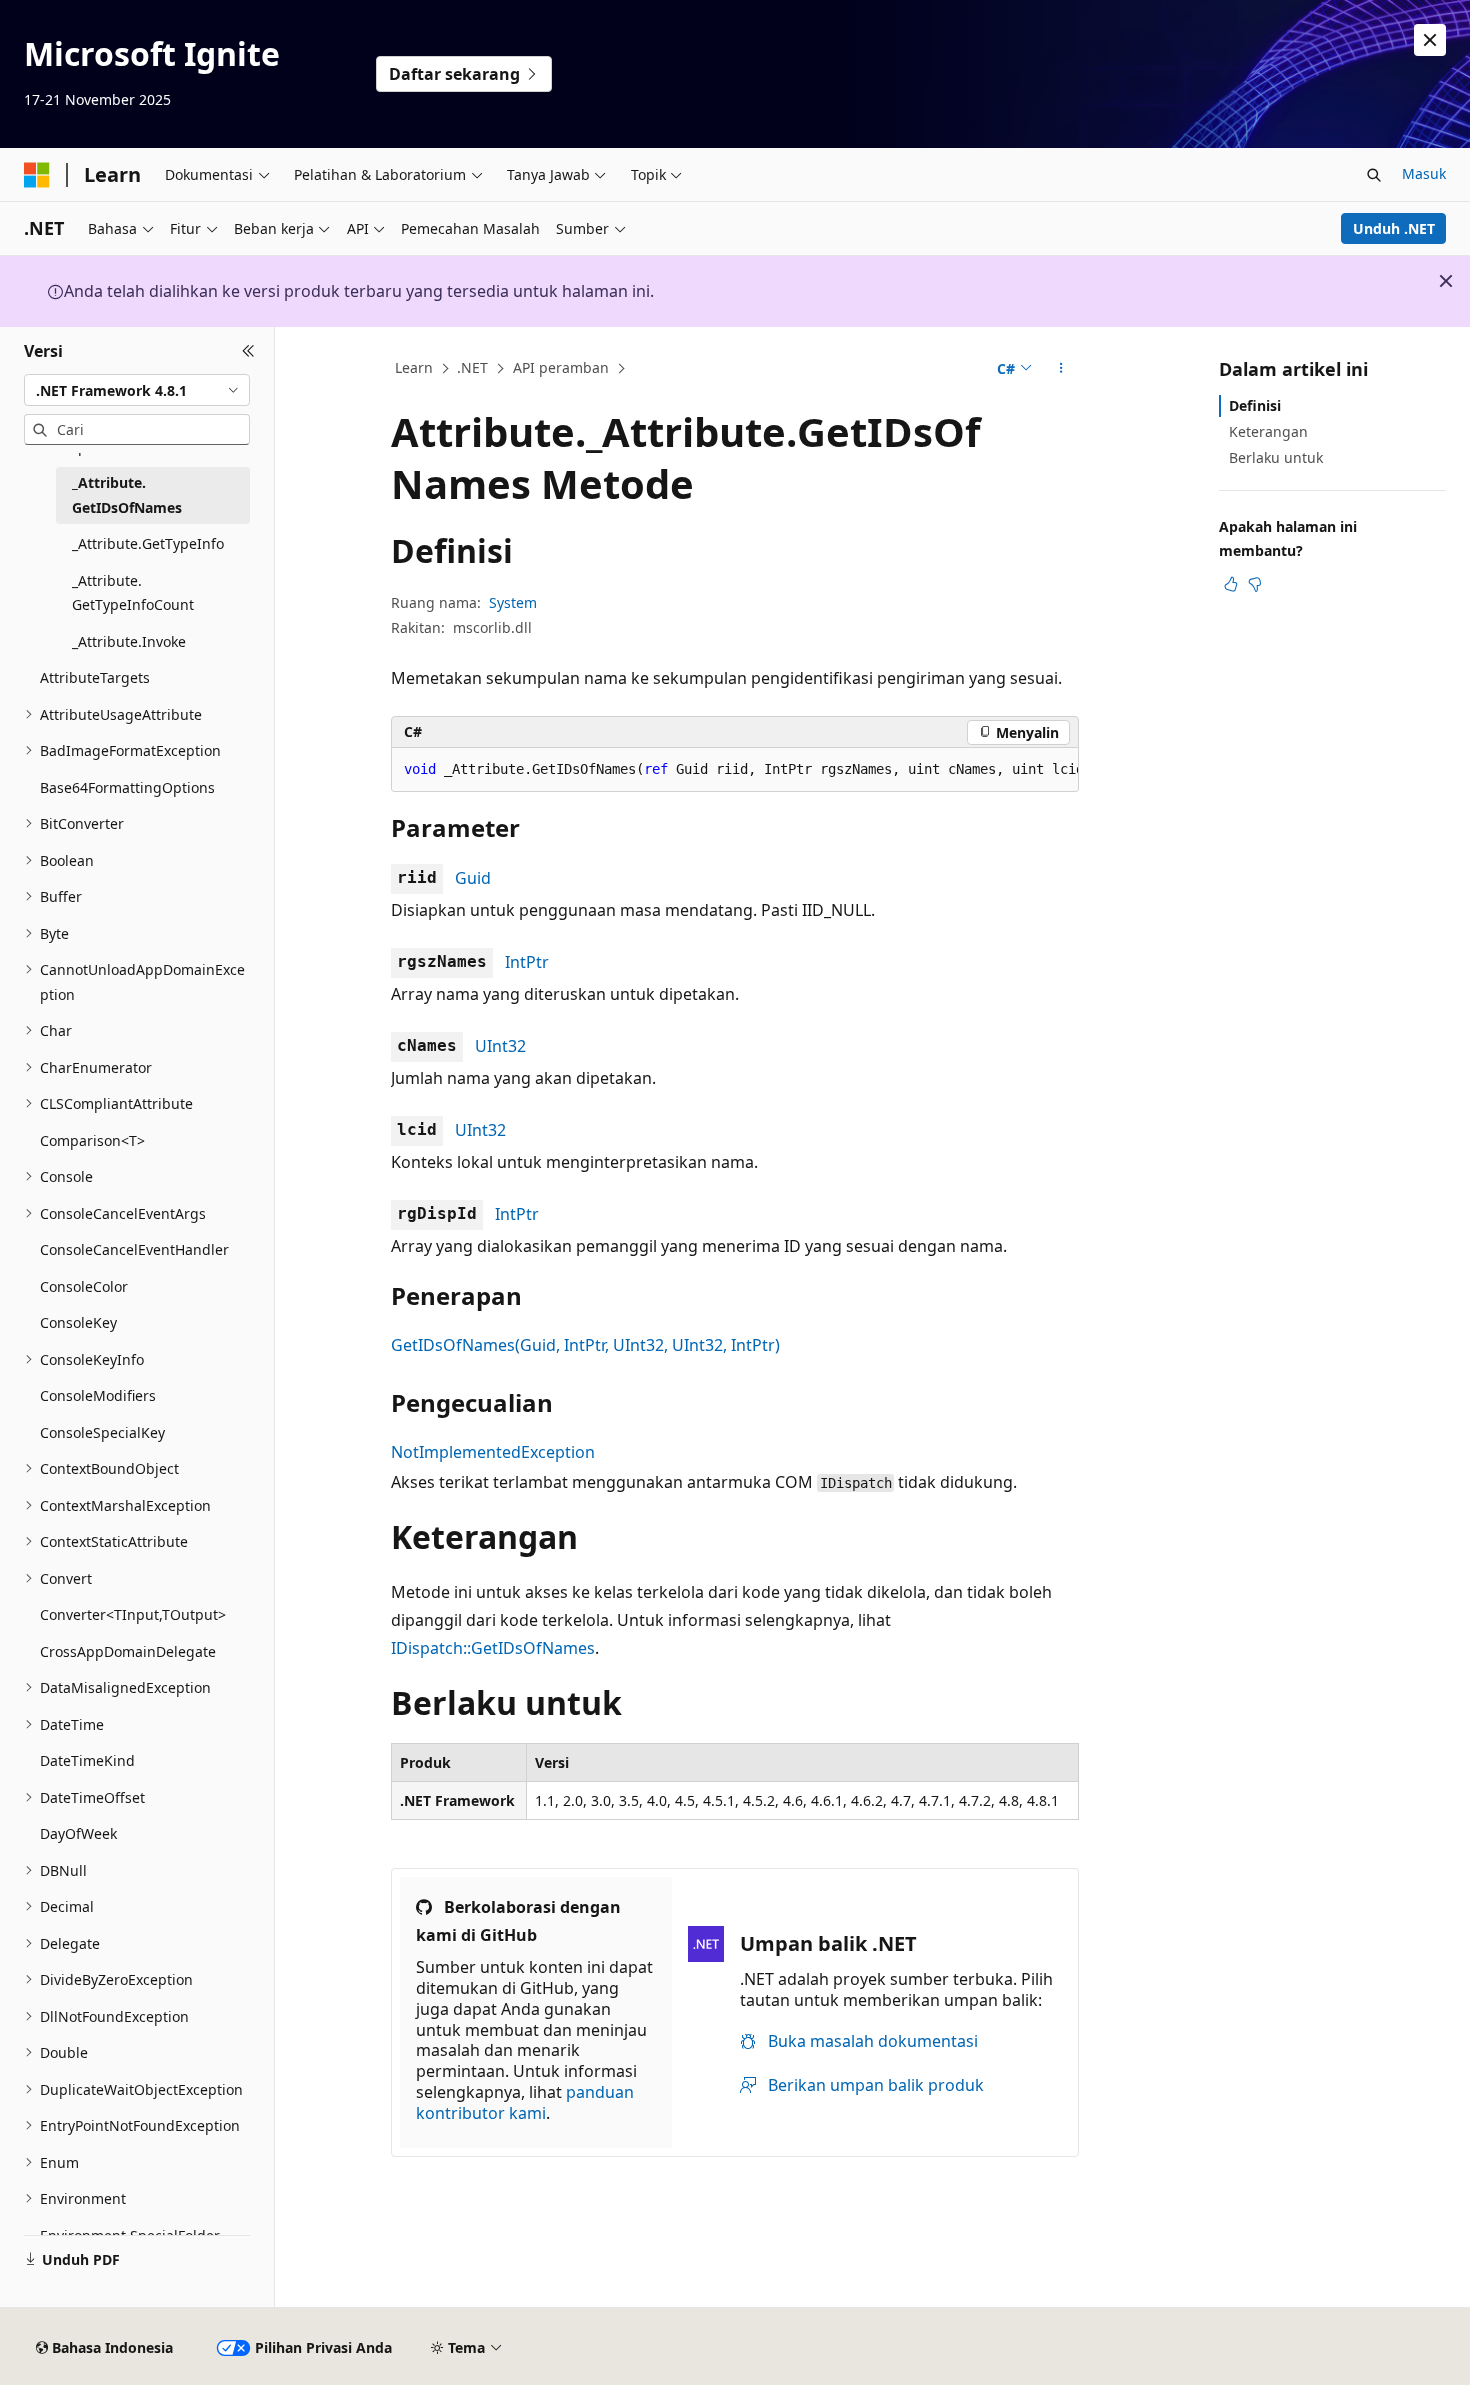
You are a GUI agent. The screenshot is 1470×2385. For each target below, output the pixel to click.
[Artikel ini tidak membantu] (1255, 584)
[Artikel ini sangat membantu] (1231, 584)
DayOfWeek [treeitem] (78, 1833)
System (513, 602)
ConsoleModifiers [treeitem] (98, 1395)
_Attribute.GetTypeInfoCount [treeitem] (133, 593)
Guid (473, 878)
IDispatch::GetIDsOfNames (493, 1648)
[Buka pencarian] (1374, 175)
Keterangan (1268, 431)
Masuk (1424, 173)
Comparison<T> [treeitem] (92, 1140)
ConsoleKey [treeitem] (78, 1322)
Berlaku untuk (1276, 457)
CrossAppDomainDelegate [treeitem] (128, 1651)
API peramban (561, 367)
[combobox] (137, 390)
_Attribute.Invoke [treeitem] (129, 641)
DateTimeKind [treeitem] (87, 1760)
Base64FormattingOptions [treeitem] (127, 787)
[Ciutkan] (248, 351)
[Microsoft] (37, 175)
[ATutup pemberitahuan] (1430, 40)
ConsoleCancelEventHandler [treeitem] (134, 1249)
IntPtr (527, 962)
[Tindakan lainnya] (1061, 369)
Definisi (1255, 405)
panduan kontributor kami (525, 2102)
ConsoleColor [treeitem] (84, 1286)
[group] (735, 770)
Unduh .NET (1394, 228)
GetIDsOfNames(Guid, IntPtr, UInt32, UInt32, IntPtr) (585, 1345)
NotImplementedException (493, 1452)
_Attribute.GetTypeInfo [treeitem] (148, 543)
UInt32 (500, 1046)
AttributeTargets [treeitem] (95, 677)
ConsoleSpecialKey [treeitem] (102, 1432)
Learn (414, 367)
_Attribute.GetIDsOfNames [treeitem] (127, 495)
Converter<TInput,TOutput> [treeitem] (133, 1614)
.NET (472, 367)
